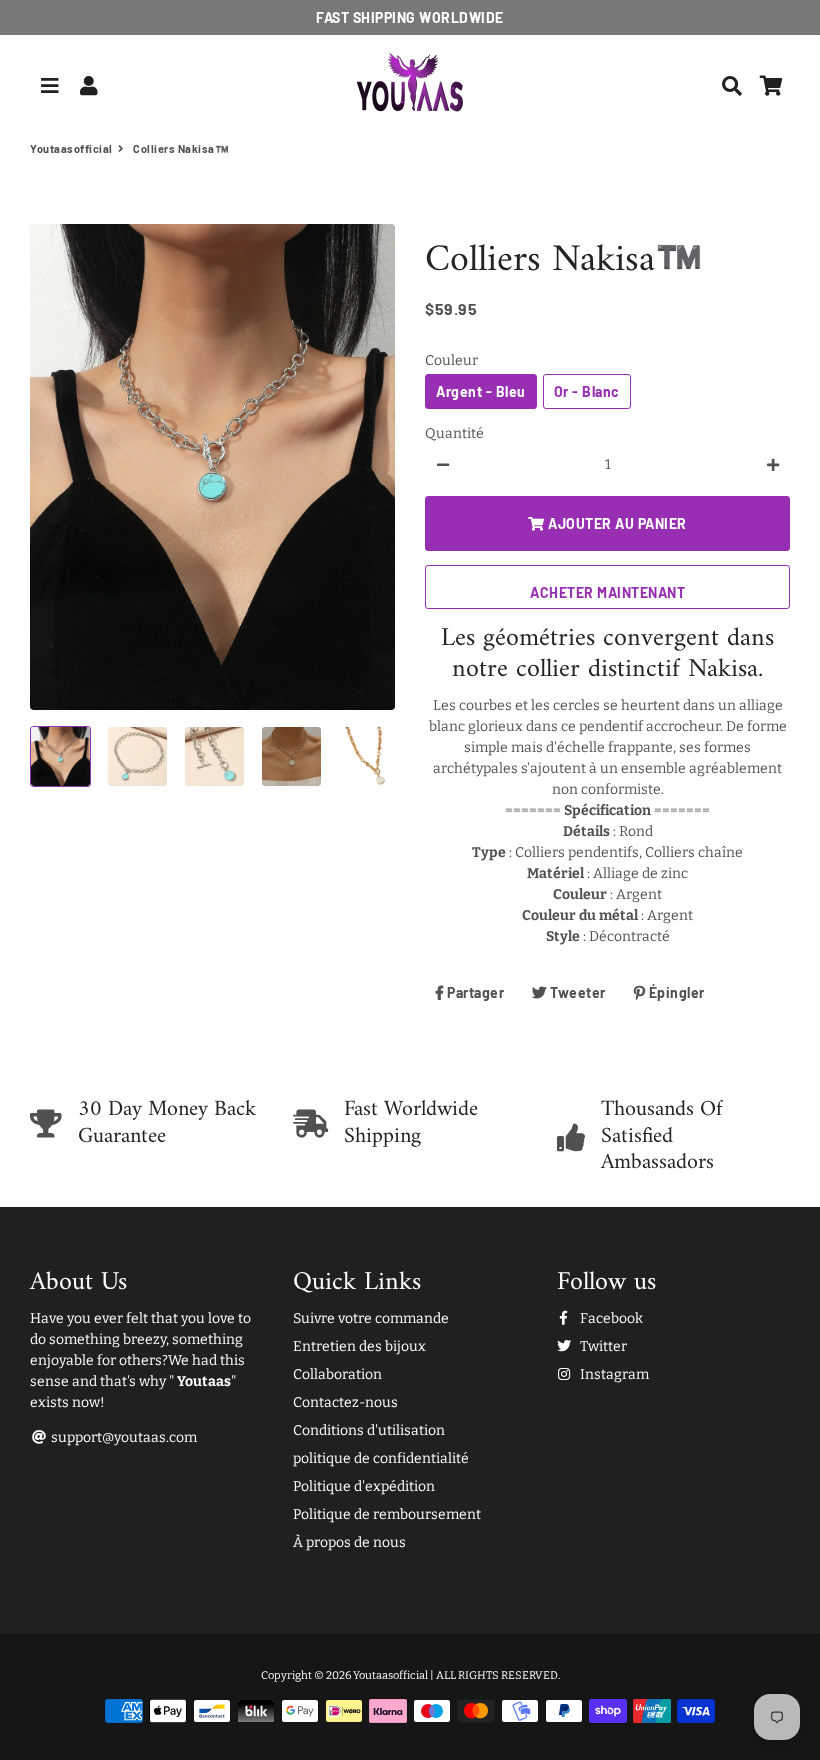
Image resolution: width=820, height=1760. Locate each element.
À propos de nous (349, 1542)
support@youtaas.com (122, 1437)
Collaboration (337, 1374)
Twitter (602, 1346)
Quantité (454, 433)
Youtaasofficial (71, 148)
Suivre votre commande (371, 1318)
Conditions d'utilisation (369, 1430)
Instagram (613, 1374)
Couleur (451, 360)
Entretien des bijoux (359, 1346)
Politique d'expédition (364, 1486)
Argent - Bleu (481, 391)
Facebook (610, 1318)
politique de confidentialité (381, 1458)
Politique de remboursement (387, 1514)
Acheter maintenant (607, 592)
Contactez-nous (345, 1402)
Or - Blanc (587, 391)
